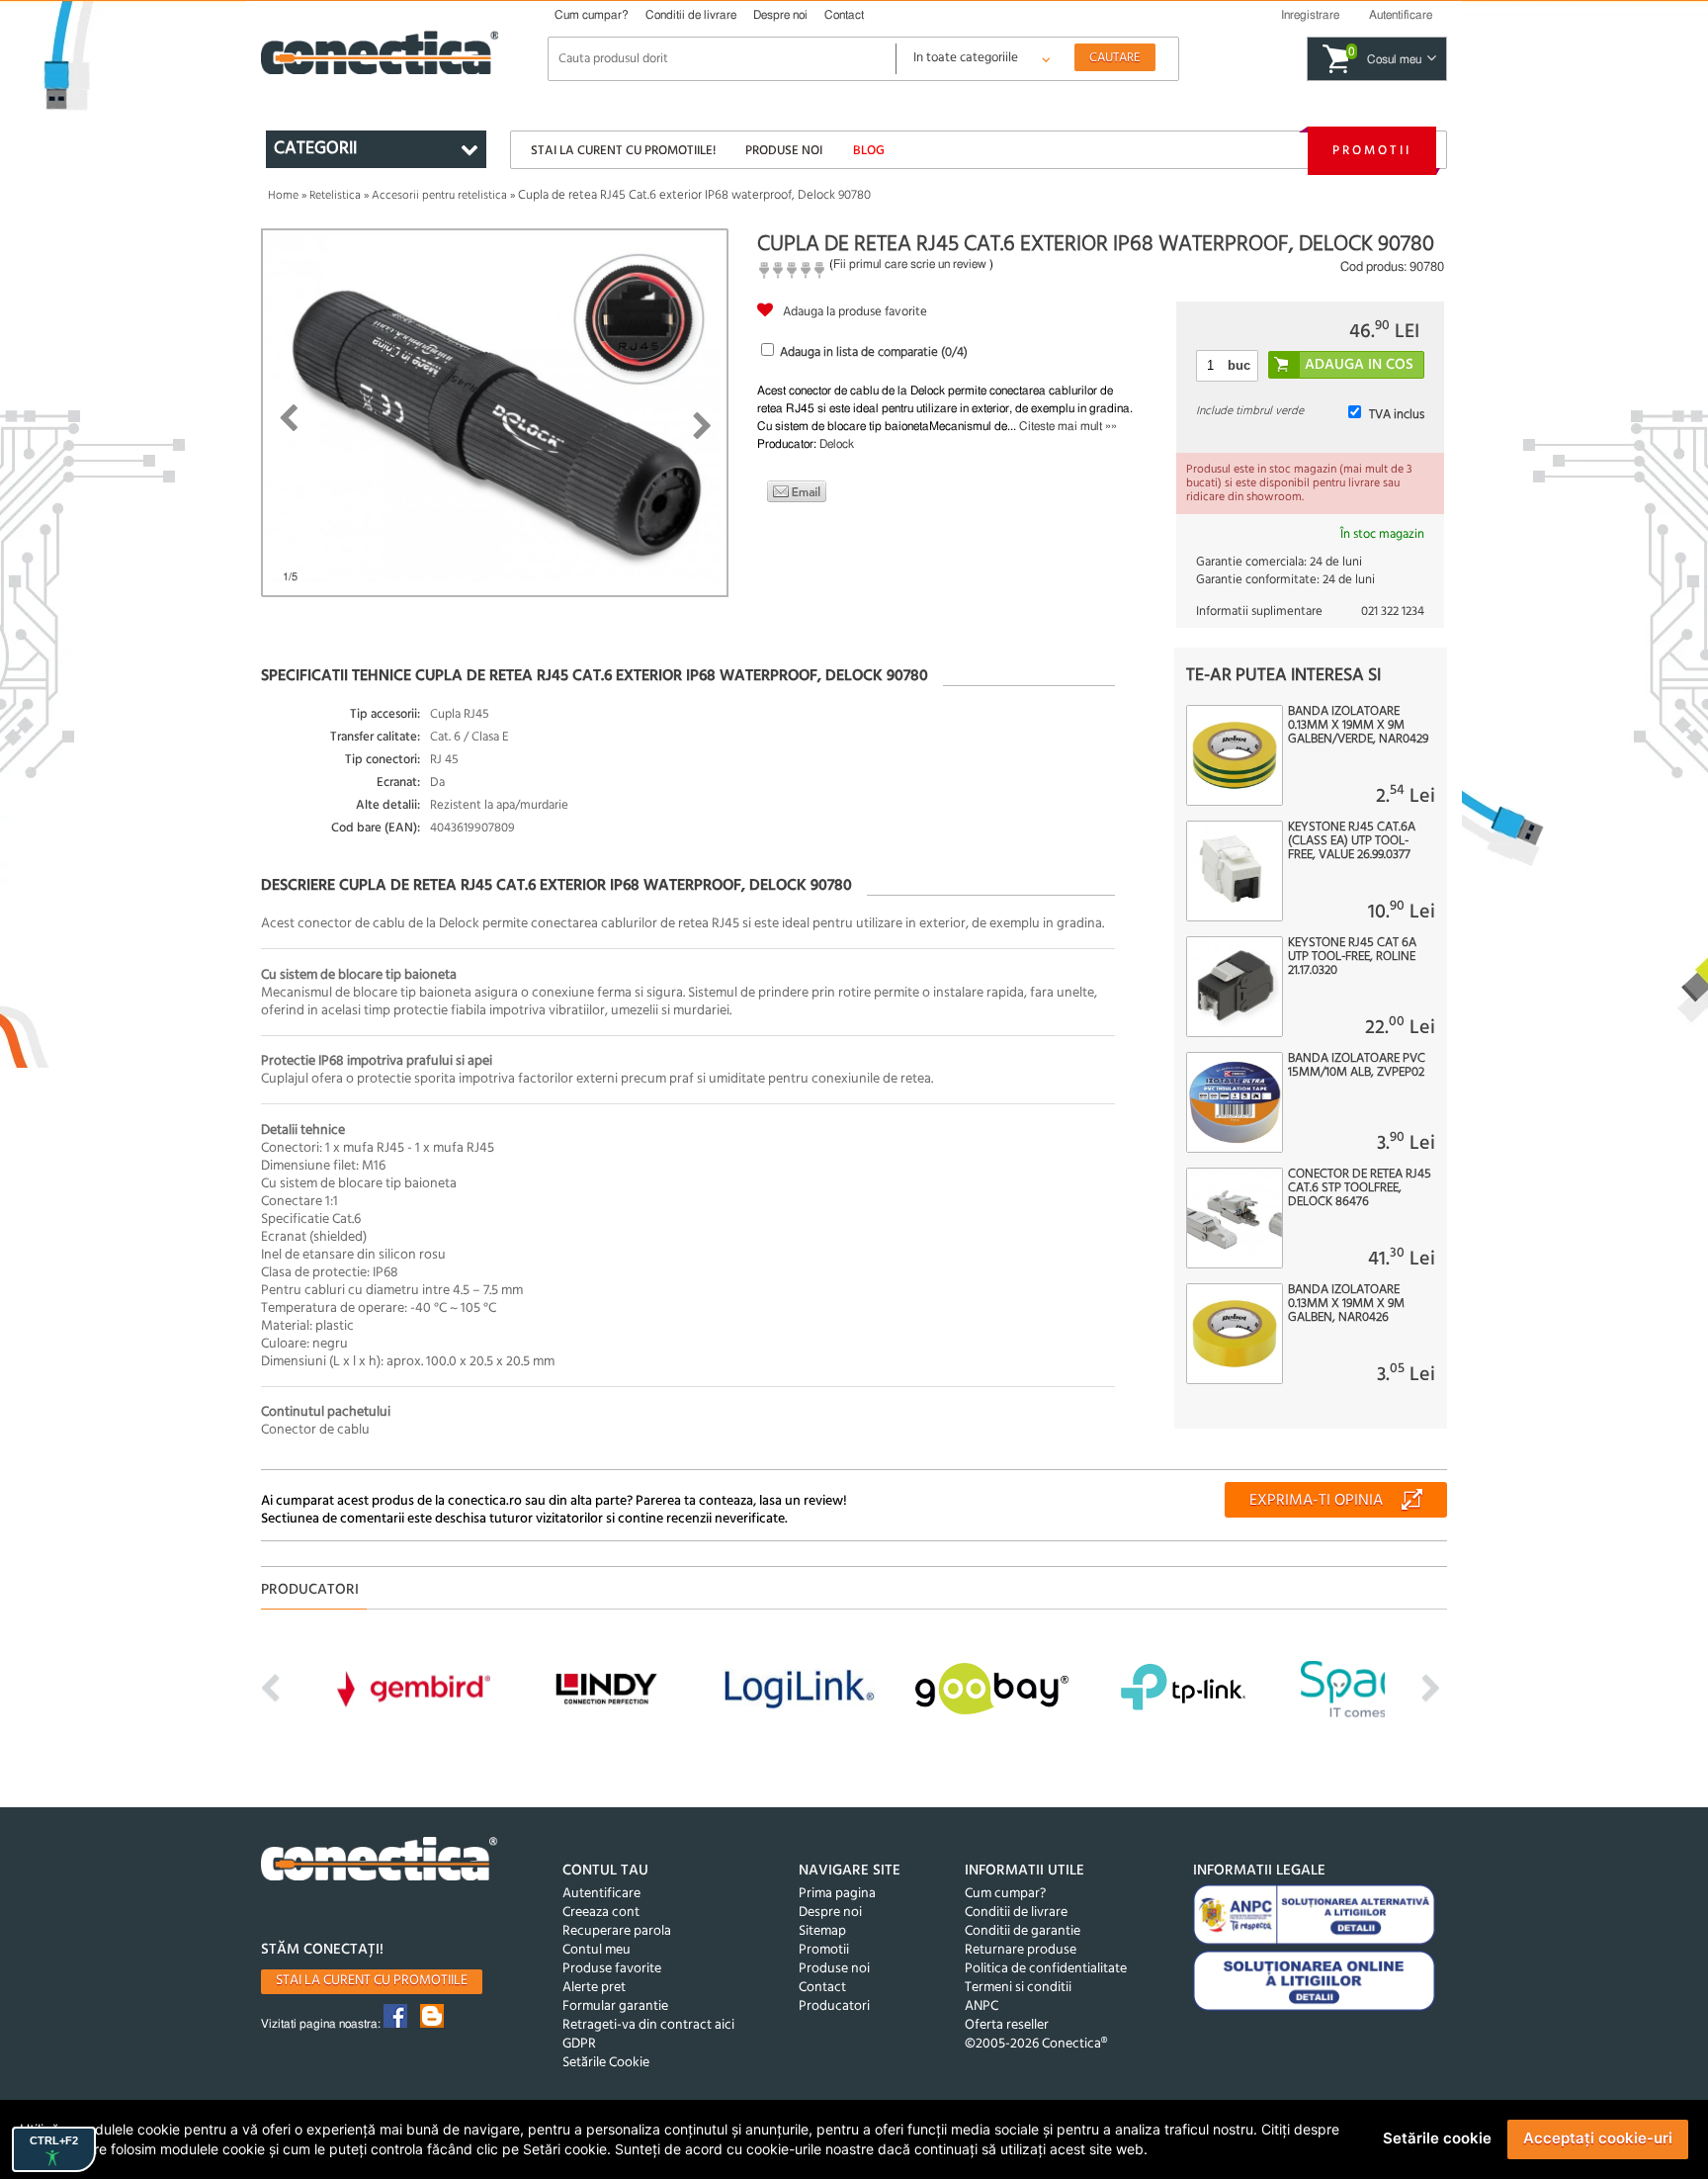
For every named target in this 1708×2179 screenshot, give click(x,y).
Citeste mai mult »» (1068, 426)
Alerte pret (594, 1988)
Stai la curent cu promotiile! (623, 151)
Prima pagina (837, 1894)
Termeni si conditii (1018, 1988)
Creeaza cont (601, 1913)
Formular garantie (615, 2006)
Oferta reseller (1007, 2025)
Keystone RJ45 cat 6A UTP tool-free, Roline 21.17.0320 (1352, 957)
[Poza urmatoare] (702, 426)
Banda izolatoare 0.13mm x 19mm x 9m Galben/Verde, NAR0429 (1358, 726)
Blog (869, 151)
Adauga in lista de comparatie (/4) (874, 352)
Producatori (834, 2006)
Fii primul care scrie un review (910, 264)
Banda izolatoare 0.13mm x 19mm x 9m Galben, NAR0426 (1346, 1304)
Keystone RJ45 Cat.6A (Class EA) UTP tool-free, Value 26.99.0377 (1352, 841)
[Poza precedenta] (288, 418)
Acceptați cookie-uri (1598, 2138)
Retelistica (335, 196)
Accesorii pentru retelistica (439, 196)
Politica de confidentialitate (1046, 1969)
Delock (837, 444)
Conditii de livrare (691, 15)
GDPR (579, 2044)
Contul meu (597, 1950)
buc (1239, 365)
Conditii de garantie (1023, 1931)
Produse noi (784, 151)
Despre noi (780, 15)
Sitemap (822, 1931)
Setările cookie (1437, 2138)
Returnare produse (1021, 1950)
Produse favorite (612, 1969)
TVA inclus (1397, 415)
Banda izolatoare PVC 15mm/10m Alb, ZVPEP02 (1357, 1066)
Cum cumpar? (592, 15)
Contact (844, 15)
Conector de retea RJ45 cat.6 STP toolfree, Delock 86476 (1360, 1188)
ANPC (982, 2006)
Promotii (1372, 151)
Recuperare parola (617, 1931)
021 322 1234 (1393, 611)
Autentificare (601, 1894)
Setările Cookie (606, 2063)
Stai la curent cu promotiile (372, 1981)
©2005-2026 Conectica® (1036, 2044)
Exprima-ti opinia (1316, 1501)
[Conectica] (380, 1861)
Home (283, 196)
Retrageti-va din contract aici (648, 2025)
